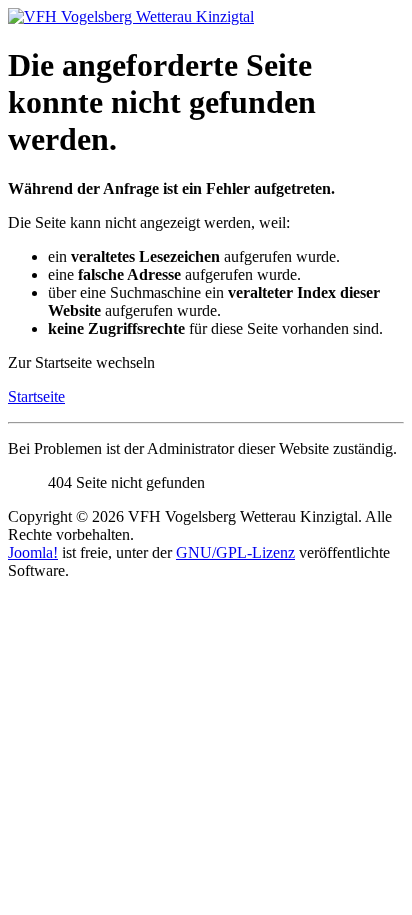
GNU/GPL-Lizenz (235, 552)
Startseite (36, 396)
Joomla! (33, 552)
